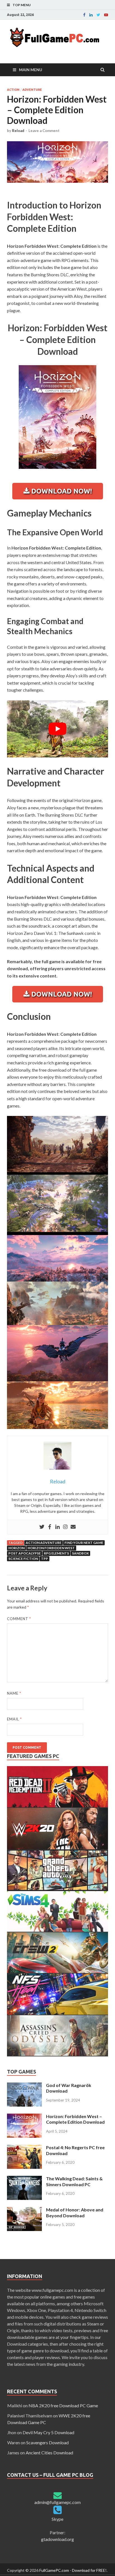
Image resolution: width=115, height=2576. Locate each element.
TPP (45, 1559)
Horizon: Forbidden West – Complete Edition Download (75, 2119)
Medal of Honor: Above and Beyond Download (75, 2213)
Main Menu (31, 70)
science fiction (23, 1559)
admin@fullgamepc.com (57, 2502)
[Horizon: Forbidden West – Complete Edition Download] (24, 2117)
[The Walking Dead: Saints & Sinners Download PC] (24, 2179)
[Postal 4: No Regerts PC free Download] (24, 2148)
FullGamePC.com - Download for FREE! (73, 2570)
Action (13, 90)
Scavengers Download (47, 2442)
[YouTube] (106, 15)
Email (14, 1719)
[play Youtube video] (57, 729)
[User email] (73, 1527)
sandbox (80, 1553)
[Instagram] (65, 1527)
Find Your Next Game (84, 1543)
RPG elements (56, 1553)
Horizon (16, 1548)
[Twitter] (42, 1527)
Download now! (61, 491)
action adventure (44, 1543)
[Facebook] (84, 15)
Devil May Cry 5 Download (48, 2432)
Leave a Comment (44, 131)
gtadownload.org (57, 2539)
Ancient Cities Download (49, 2453)
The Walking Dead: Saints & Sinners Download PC (74, 2181)
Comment (19, 1619)
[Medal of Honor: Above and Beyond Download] (24, 2210)
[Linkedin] (91, 15)
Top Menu (22, 5)
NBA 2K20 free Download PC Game (63, 2405)
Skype (57, 2519)
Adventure (32, 90)
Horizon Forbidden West (51, 1548)
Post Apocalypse (25, 1553)
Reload (18, 131)
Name (14, 1693)
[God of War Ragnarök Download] (24, 2086)
